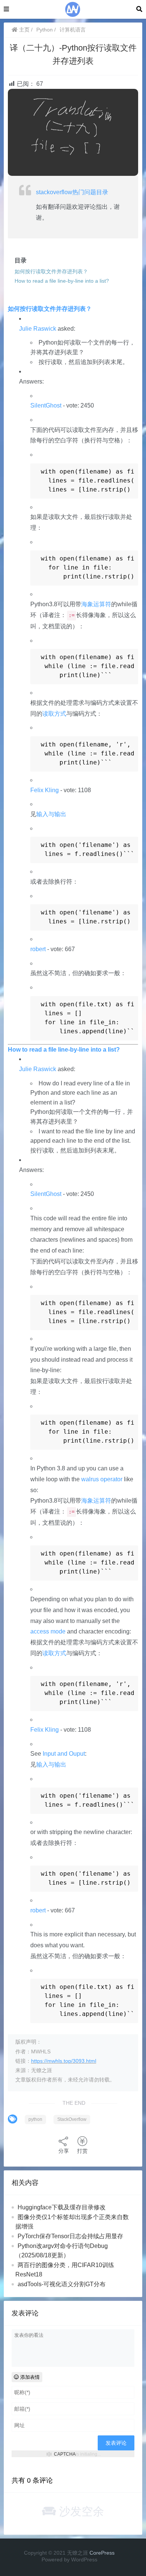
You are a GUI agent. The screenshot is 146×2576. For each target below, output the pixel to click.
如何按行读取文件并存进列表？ (50, 309)
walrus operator (102, 1479)
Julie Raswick (38, 329)
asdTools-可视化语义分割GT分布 (62, 2284)
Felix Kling (45, 790)
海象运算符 (96, 604)
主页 (24, 30)
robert (38, 949)
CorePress (102, 2553)
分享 (64, 2151)
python (35, 2119)
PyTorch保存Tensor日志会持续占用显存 (70, 2236)
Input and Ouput (64, 1754)
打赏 (82, 2151)
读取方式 (54, 714)
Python (45, 30)
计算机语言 (73, 30)
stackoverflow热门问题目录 (72, 192)
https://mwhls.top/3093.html (64, 2061)
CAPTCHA (65, 2454)
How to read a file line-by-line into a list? (64, 1050)
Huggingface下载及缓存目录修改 (62, 2207)
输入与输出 (51, 814)
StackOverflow (72, 2119)
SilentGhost (46, 405)
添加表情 (29, 2377)
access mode (48, 1631)
